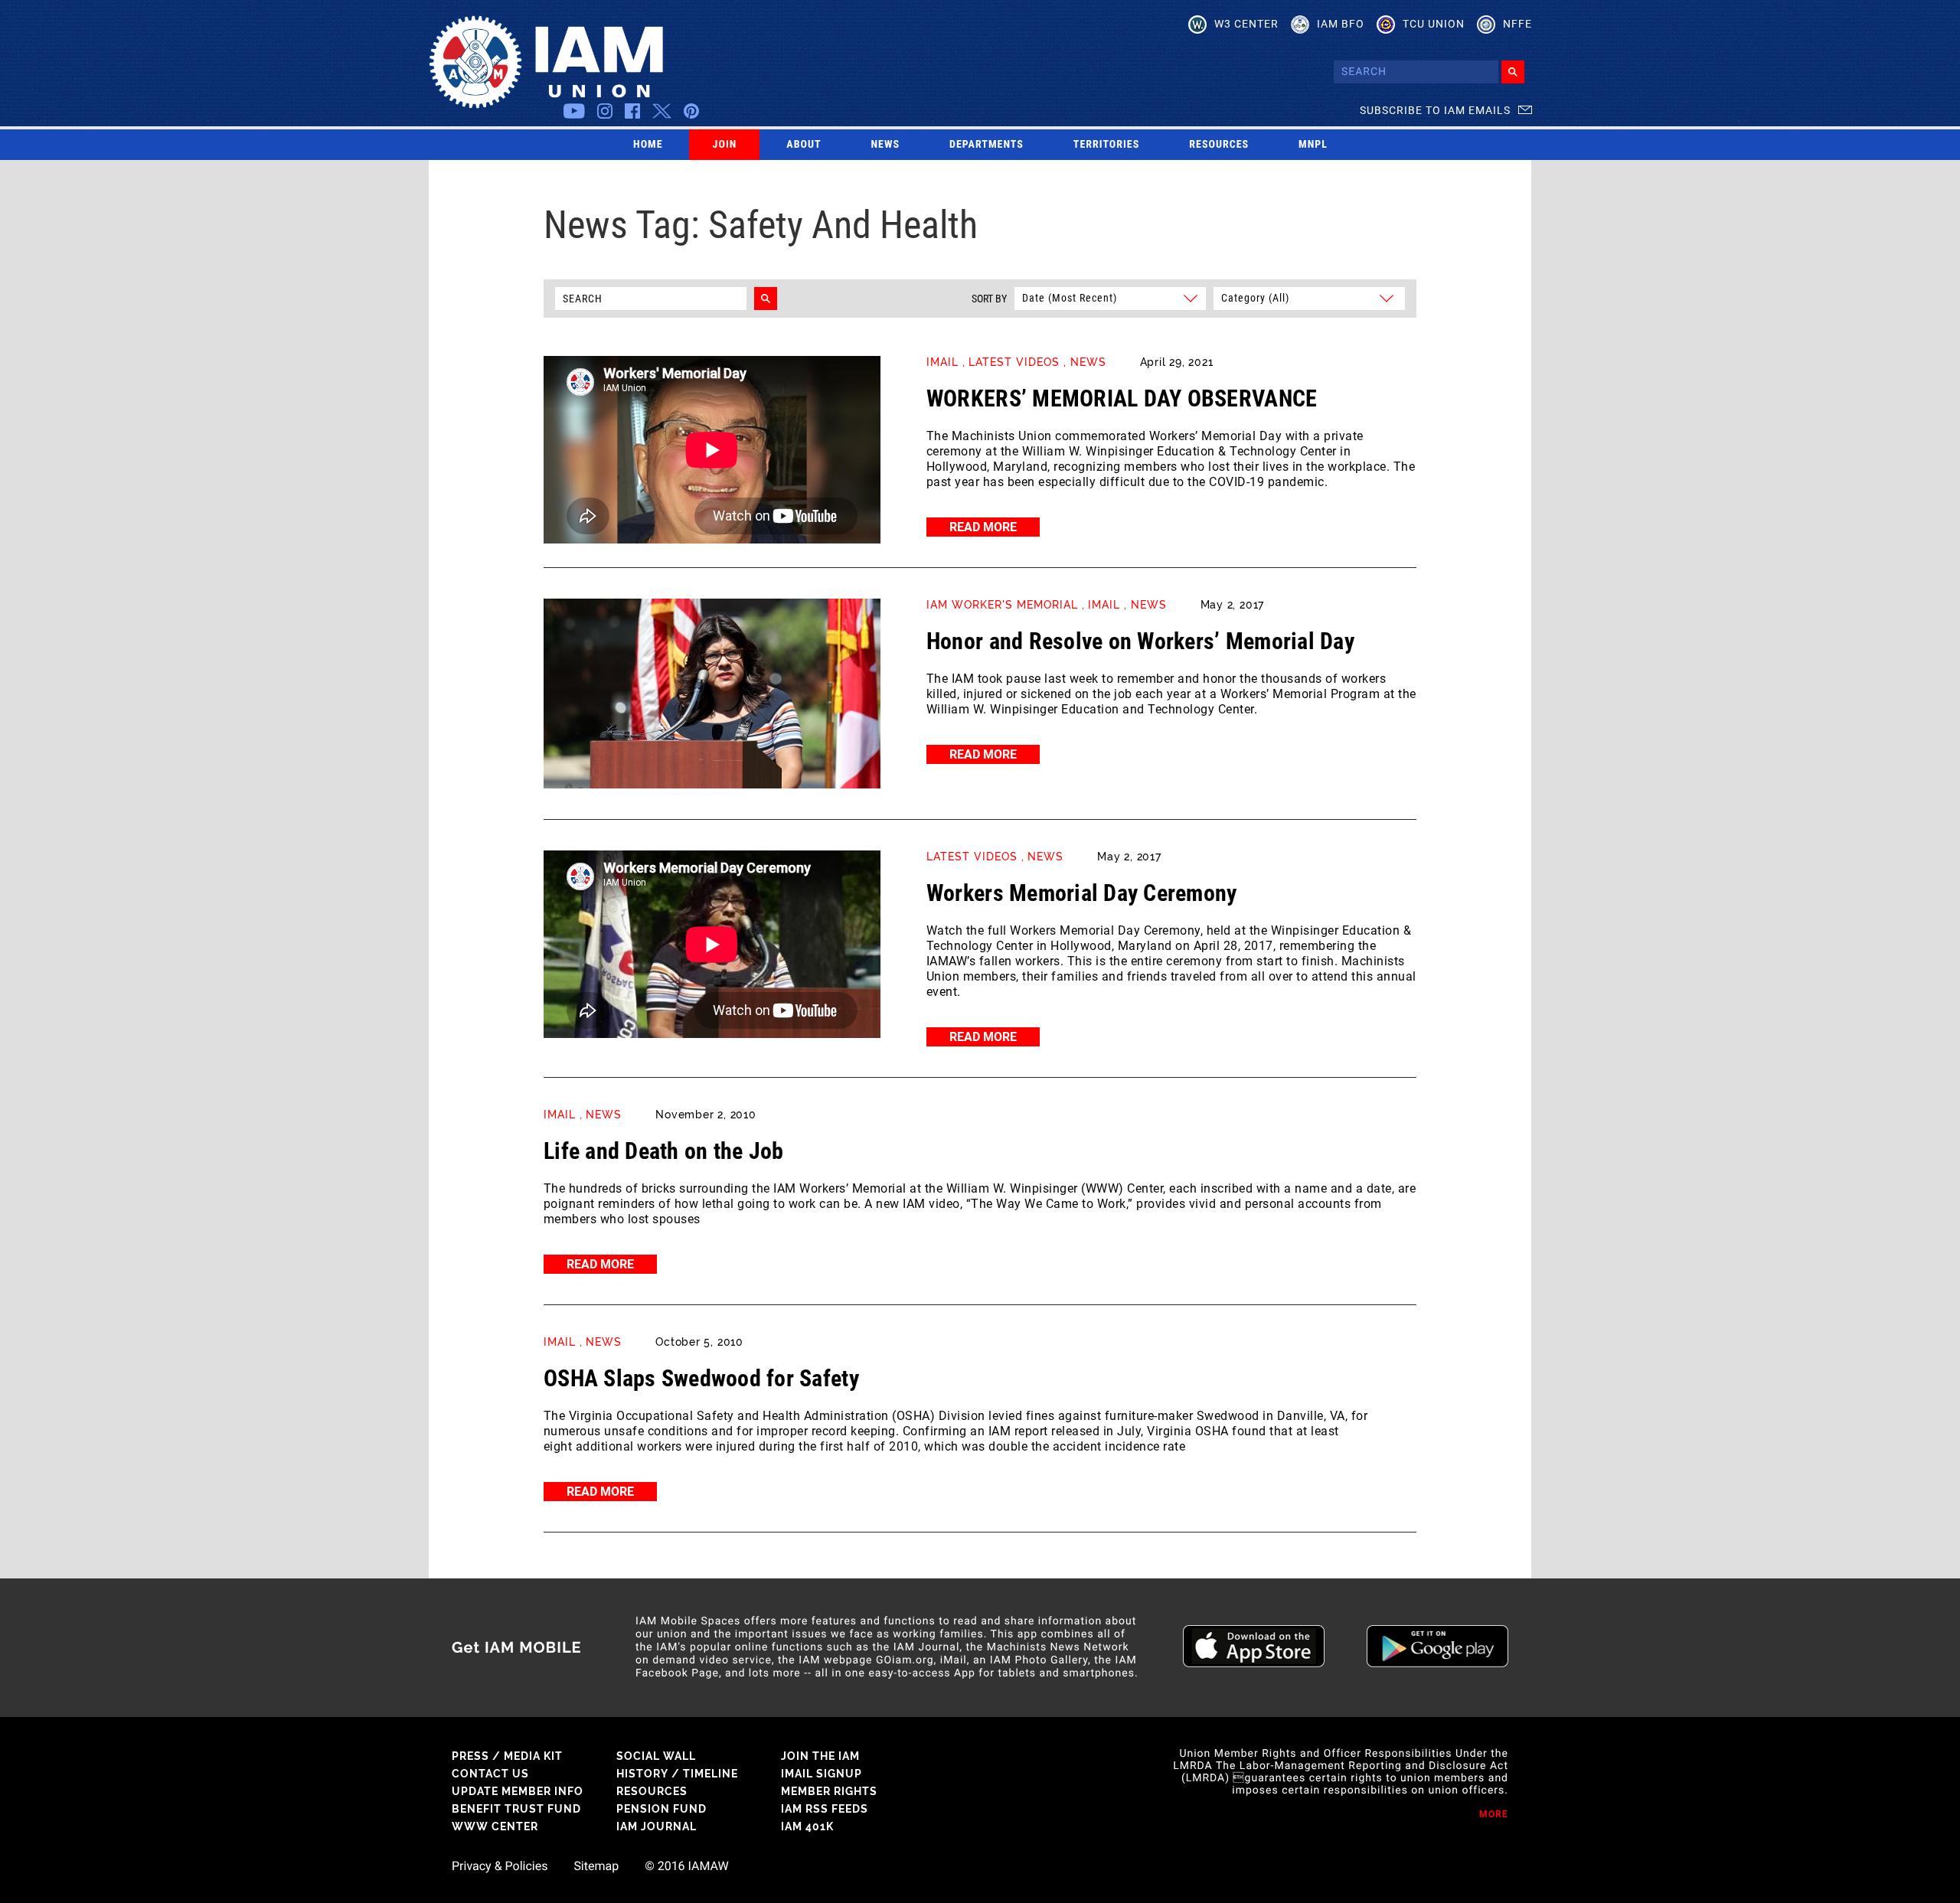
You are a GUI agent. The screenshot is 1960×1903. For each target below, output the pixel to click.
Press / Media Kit (507, 1756)
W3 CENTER (1246, 24)
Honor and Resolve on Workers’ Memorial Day (1140, 641)
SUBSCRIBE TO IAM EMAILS (1435, 110)
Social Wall (656, 1756)
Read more (983, 527)
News (886, 145)
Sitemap (596, 1866)
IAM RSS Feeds (825, 1809)
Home (648, 145)
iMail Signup (822, 1774)
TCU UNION (1434, 24)
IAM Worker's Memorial (1002, 605)
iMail (942, 362)
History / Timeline (677, 1774)
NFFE (1517, 24)
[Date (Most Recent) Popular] (1109, 297)
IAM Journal (657, 1826)
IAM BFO (1341, 24)
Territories (1106, 145)
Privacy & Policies (500, 1866)
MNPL (1313, 145)
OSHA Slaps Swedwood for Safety (701, 1378)
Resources (1219, 145)
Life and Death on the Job (664, 1151)
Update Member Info (518, 1791)
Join (725, 145)
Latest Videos (1014, 362)
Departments (987, 145)
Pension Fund (661, 1809)
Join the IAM (820, 1756)
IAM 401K (807, 1826)
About (804, 145)
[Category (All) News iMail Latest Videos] (1307, 297)
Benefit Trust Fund (516, 1809)
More (1494, 1814)
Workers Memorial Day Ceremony (1082, 893)
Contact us (490, 1774)
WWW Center (495, 1826)
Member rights (829, 1791)
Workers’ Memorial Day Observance (1122, 398)
